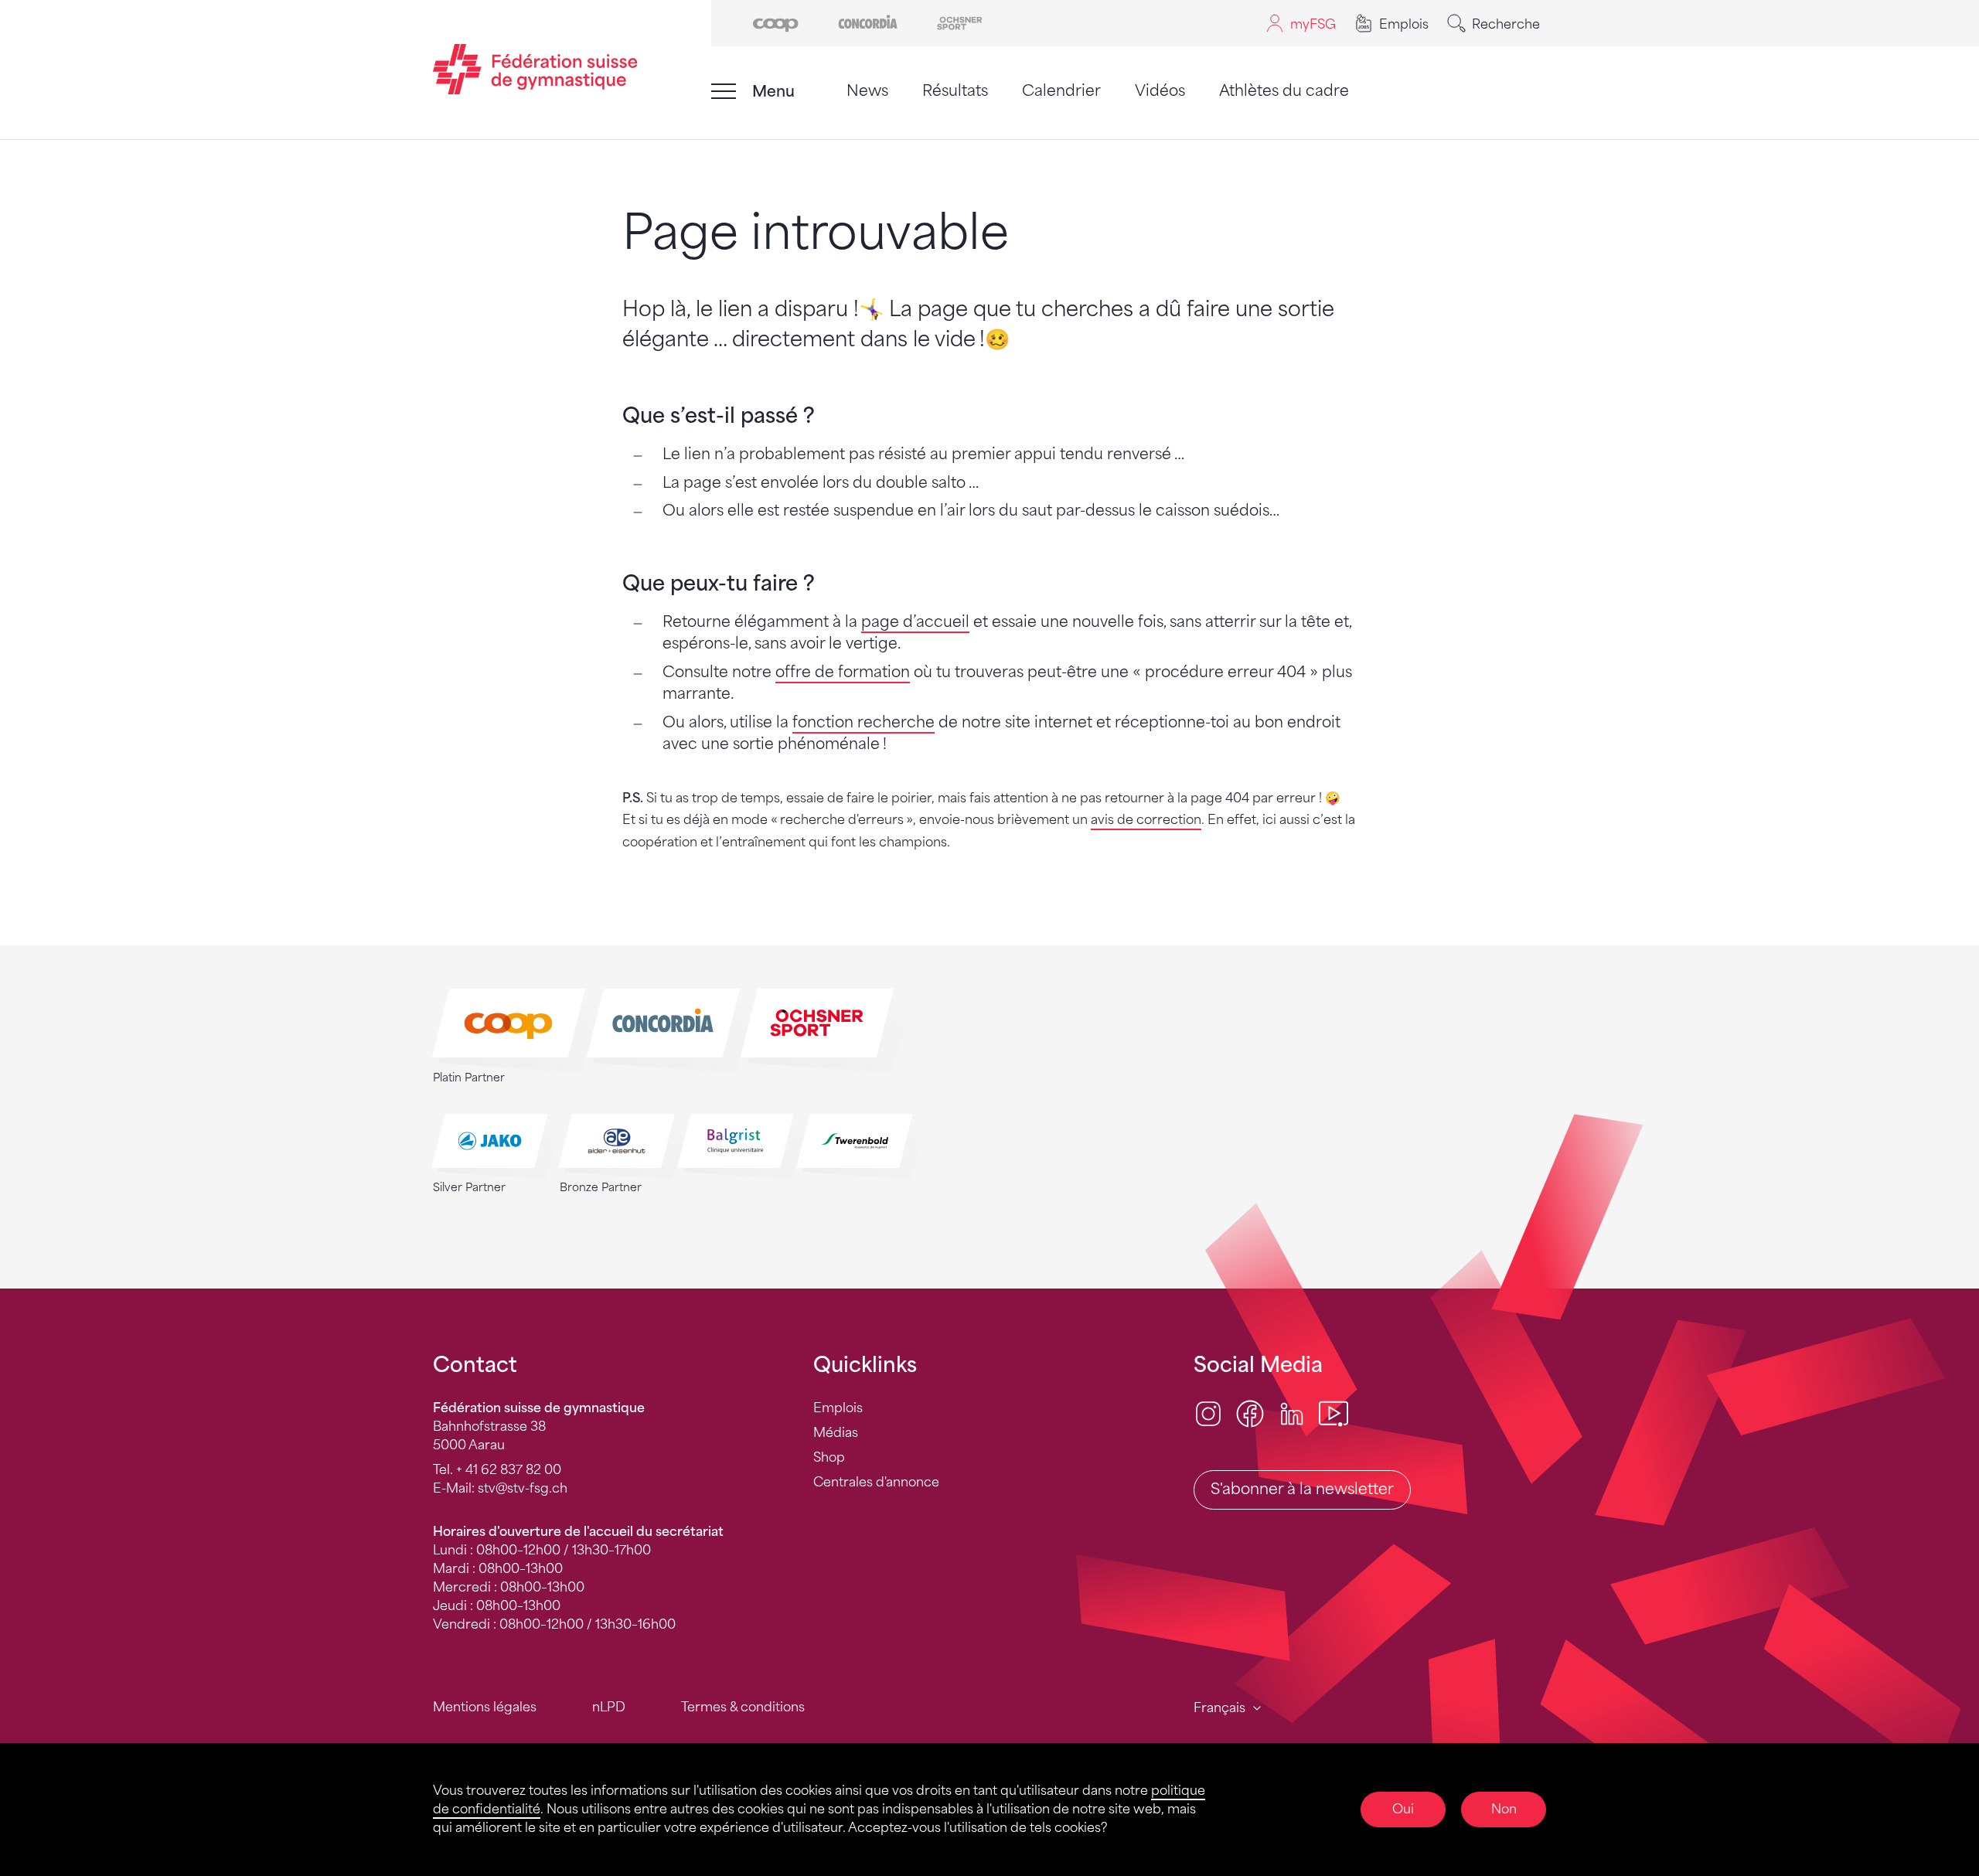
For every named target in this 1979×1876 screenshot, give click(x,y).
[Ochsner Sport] (960, 22)
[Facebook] (1250, 1413)
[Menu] (724, 91)
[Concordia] (868, 22)
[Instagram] (1208, 1413)
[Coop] (776, 22)
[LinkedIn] (1292, 1413)
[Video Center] (1334, 1413)
